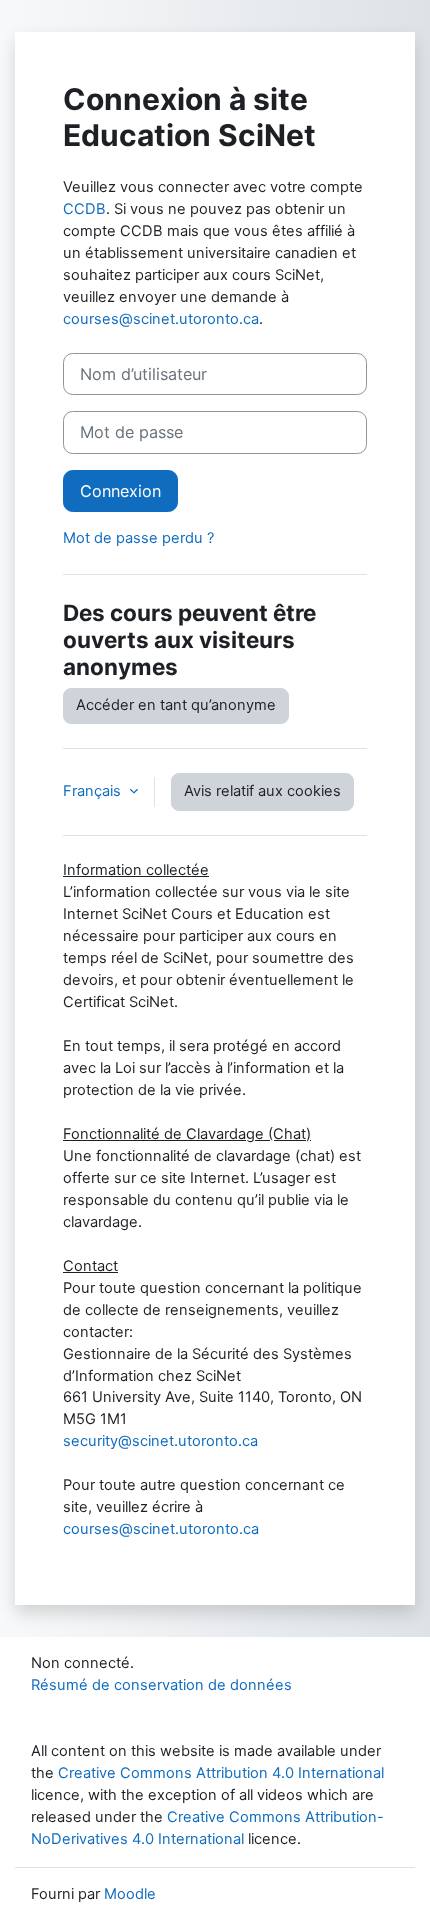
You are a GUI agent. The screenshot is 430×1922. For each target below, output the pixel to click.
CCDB (84, 209)
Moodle (130, 1894)
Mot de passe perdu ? (138, 538)
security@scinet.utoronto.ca (160, 1441)
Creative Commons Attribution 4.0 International (221, 1773)
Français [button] (94, 791)
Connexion (120, 491)
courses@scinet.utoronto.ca (161, 319)
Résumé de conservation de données (161, 1685)
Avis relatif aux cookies (262, 791)
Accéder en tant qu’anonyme (176, 705)
